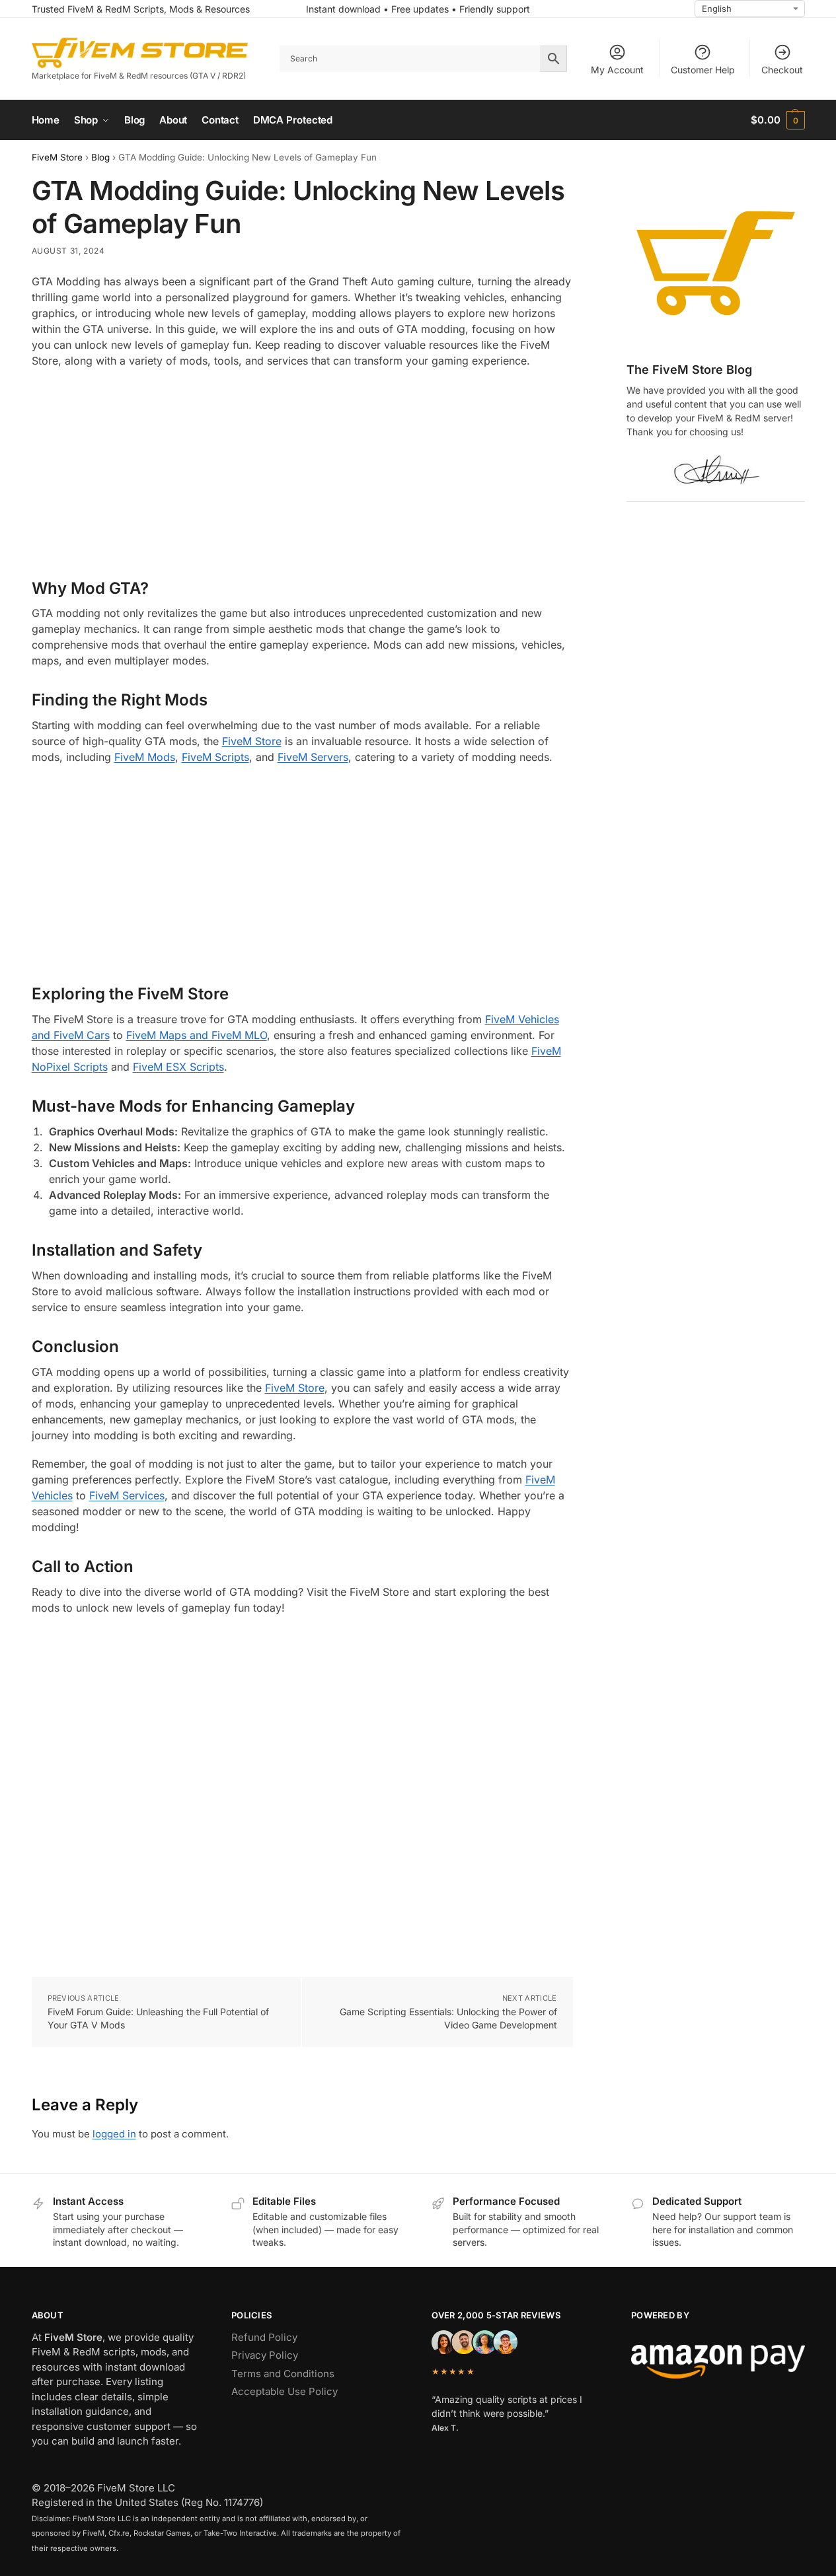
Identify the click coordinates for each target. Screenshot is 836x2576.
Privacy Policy (265, 2355)
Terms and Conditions (283, 2374)
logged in (114, 2134)
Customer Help (703, 70)
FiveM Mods (145, 757)
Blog (100, 157)
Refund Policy (264, 2337)
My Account (617, 70)
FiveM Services (127, 1495)
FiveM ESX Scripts (178, 1067)
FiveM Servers (313, 757)
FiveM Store (57, 157)
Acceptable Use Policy (285, 2391)
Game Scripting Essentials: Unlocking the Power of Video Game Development (448, 2018)
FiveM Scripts (215, 757)
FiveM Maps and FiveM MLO (197, 1035)
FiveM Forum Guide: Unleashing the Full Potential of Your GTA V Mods (158, 2018)
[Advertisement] (302, 474)
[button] (778, 120)
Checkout (782, 70)
